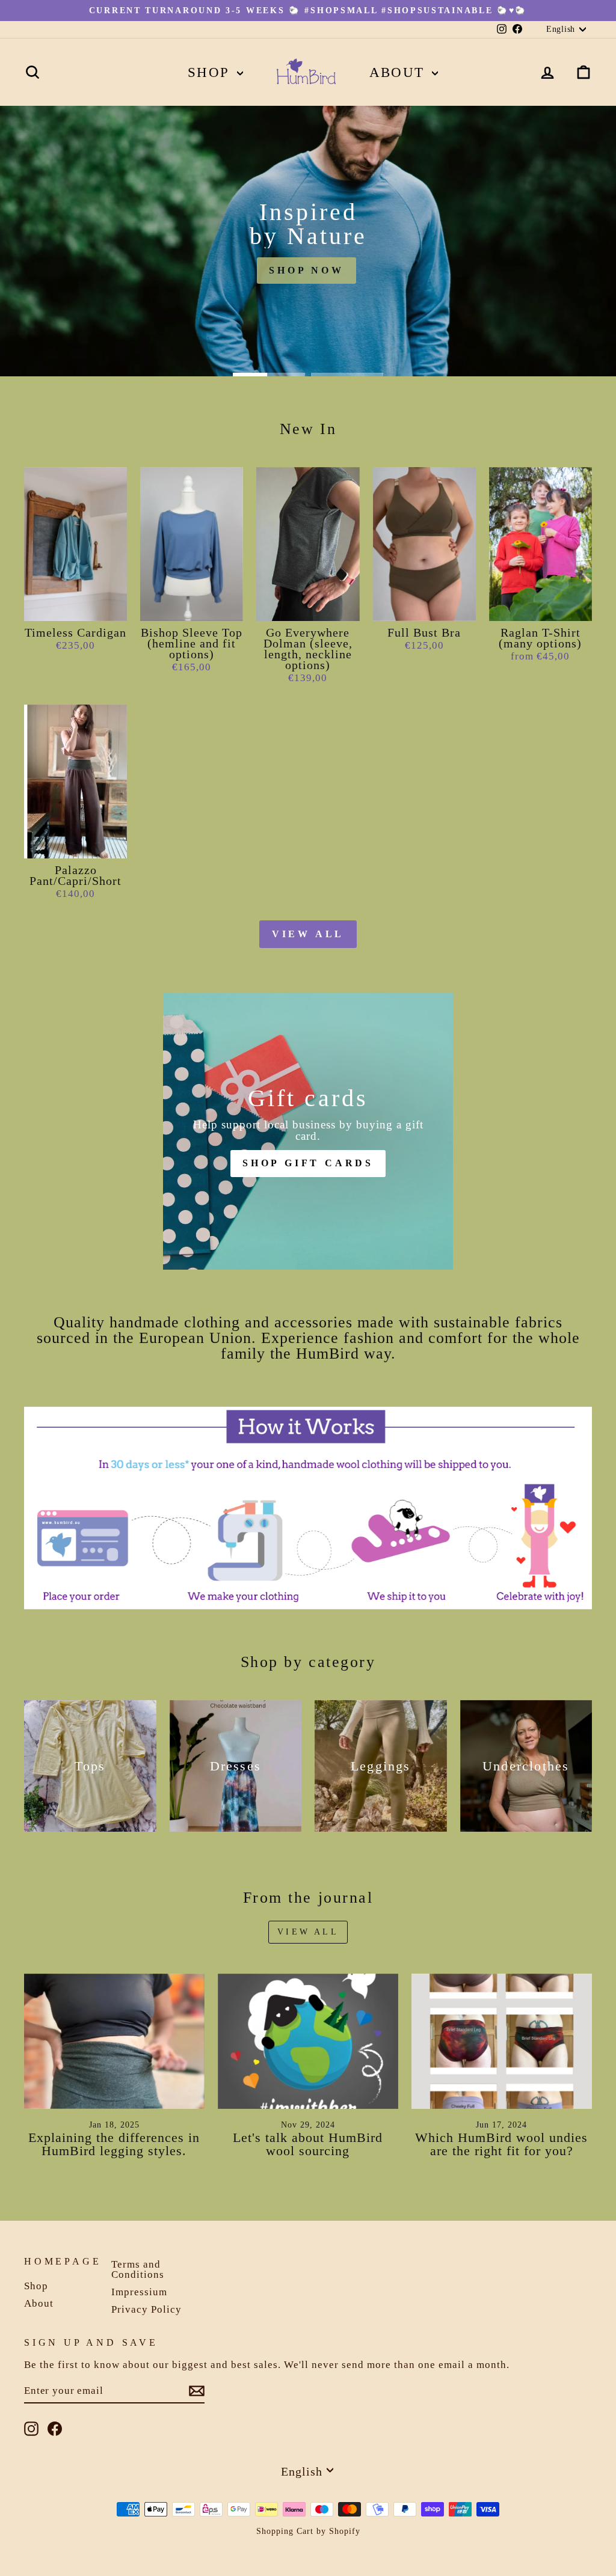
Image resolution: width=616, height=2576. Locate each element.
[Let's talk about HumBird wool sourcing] (308, 2041)
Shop (211, 72)
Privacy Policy (146, 2309)
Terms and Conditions (138, 2269)
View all (308, 934)
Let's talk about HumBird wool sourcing (308, 2144)
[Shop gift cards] (308, 1131)
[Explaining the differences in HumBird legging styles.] (114, 2041)
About (399, 72)
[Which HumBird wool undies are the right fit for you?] (502, 2041)
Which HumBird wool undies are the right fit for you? (501, 2144)
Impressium (139, 2292)
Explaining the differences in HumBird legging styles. (114, 2144)
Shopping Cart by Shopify (308, 2531)
